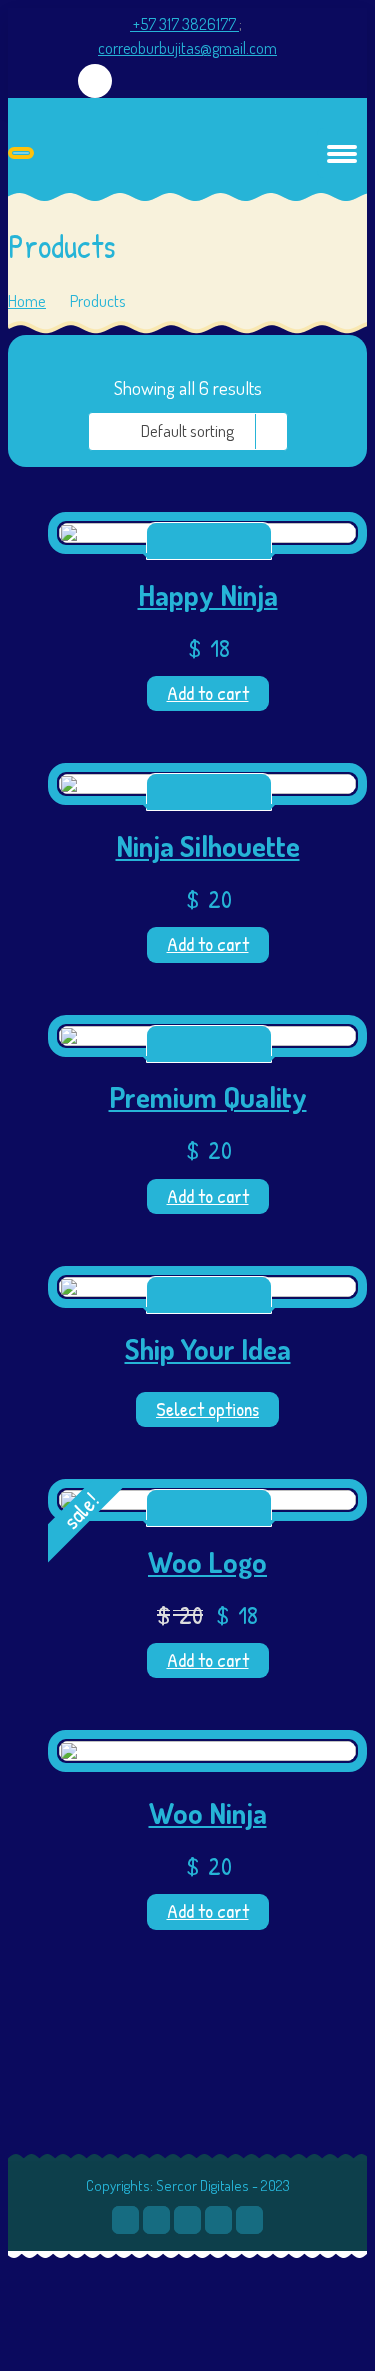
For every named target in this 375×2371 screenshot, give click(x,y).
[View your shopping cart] (95, 81)
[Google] (218, 2220)
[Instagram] (249, 2220)
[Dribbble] (187, 2220)
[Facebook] (156, 2220)
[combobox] (188, 431)
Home (27, 300)
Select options (207, 1409)
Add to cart (208, 693)
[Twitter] (125, 2220)
